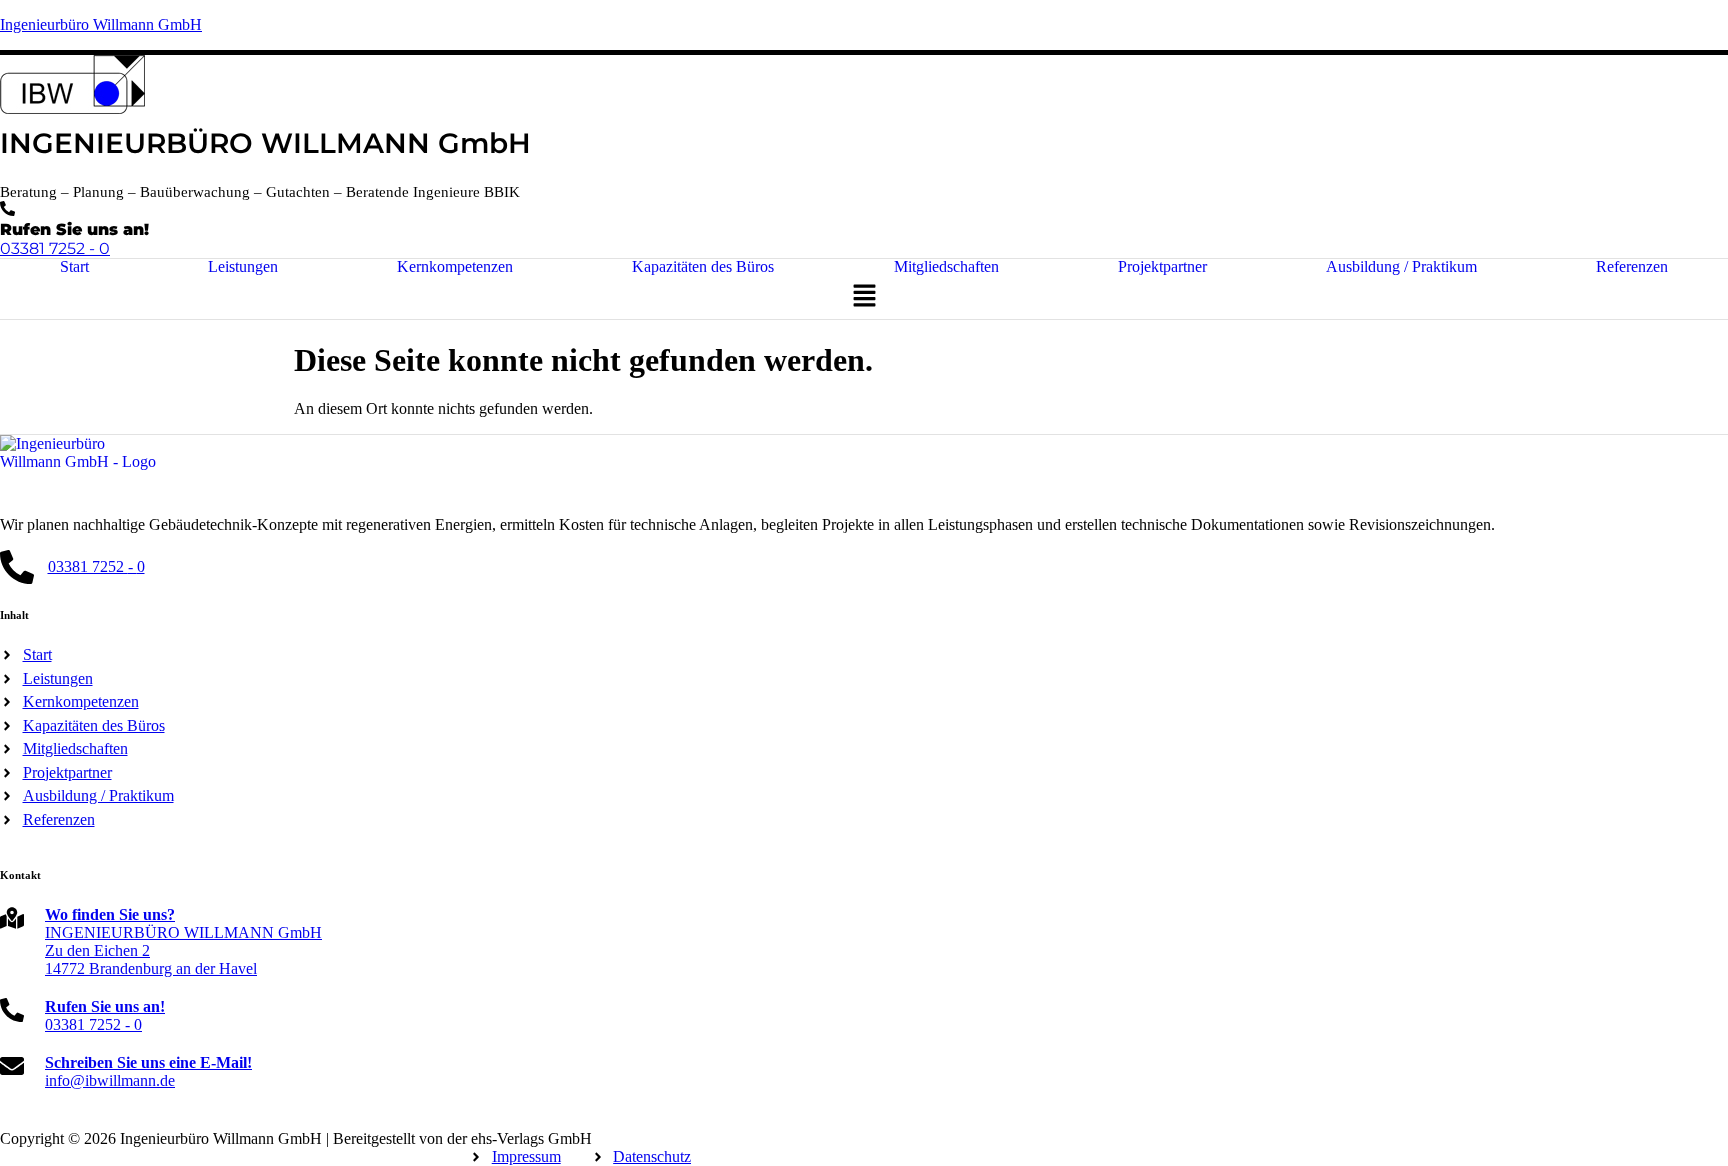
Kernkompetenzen (455, 267)
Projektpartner (1162, 267)
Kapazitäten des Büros (703, 267)
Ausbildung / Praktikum (1401, 267)
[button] (864, 297)
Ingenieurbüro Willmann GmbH (101, 24)
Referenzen (1632, 267)
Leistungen (243, 267)
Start (74, 267)
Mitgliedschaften (946, 267)
